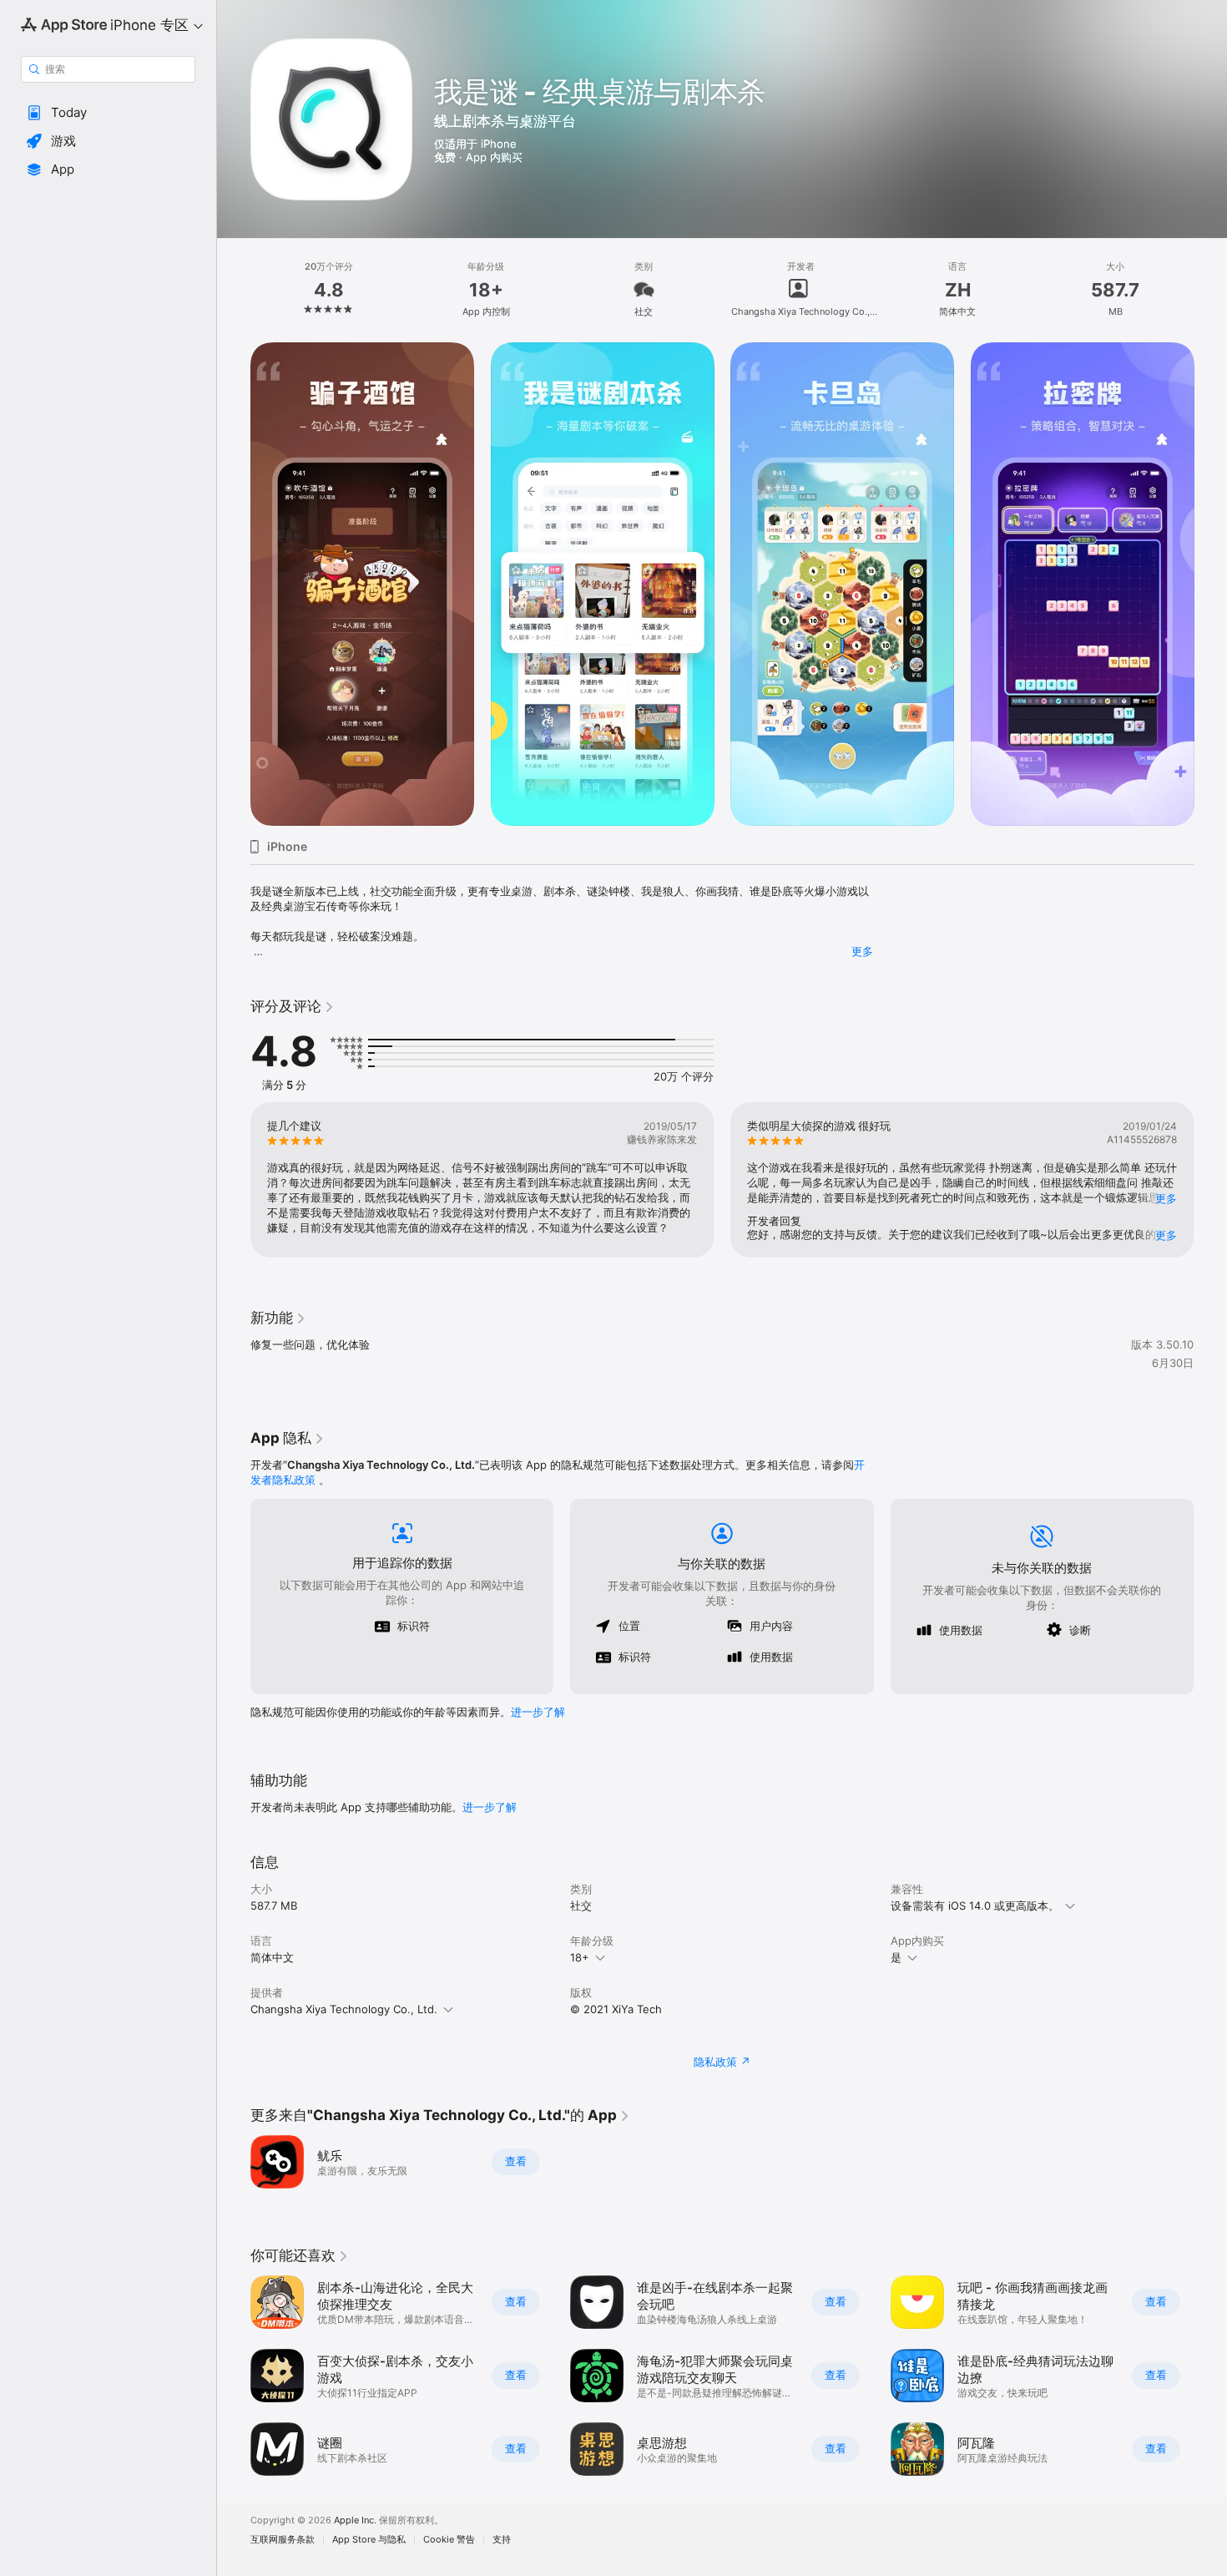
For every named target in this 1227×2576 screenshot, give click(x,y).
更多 (862, 951)
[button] (108, 113)
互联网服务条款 (283, 2540)
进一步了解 (538, 1712)
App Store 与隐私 (369, 2540)
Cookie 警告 (449, 2540)
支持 (502, 2540)
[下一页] (1210, 585)
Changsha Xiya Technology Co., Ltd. (344, 2009)
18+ (580, 1957)
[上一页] (234, 585)
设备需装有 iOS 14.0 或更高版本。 (975, 1905)
